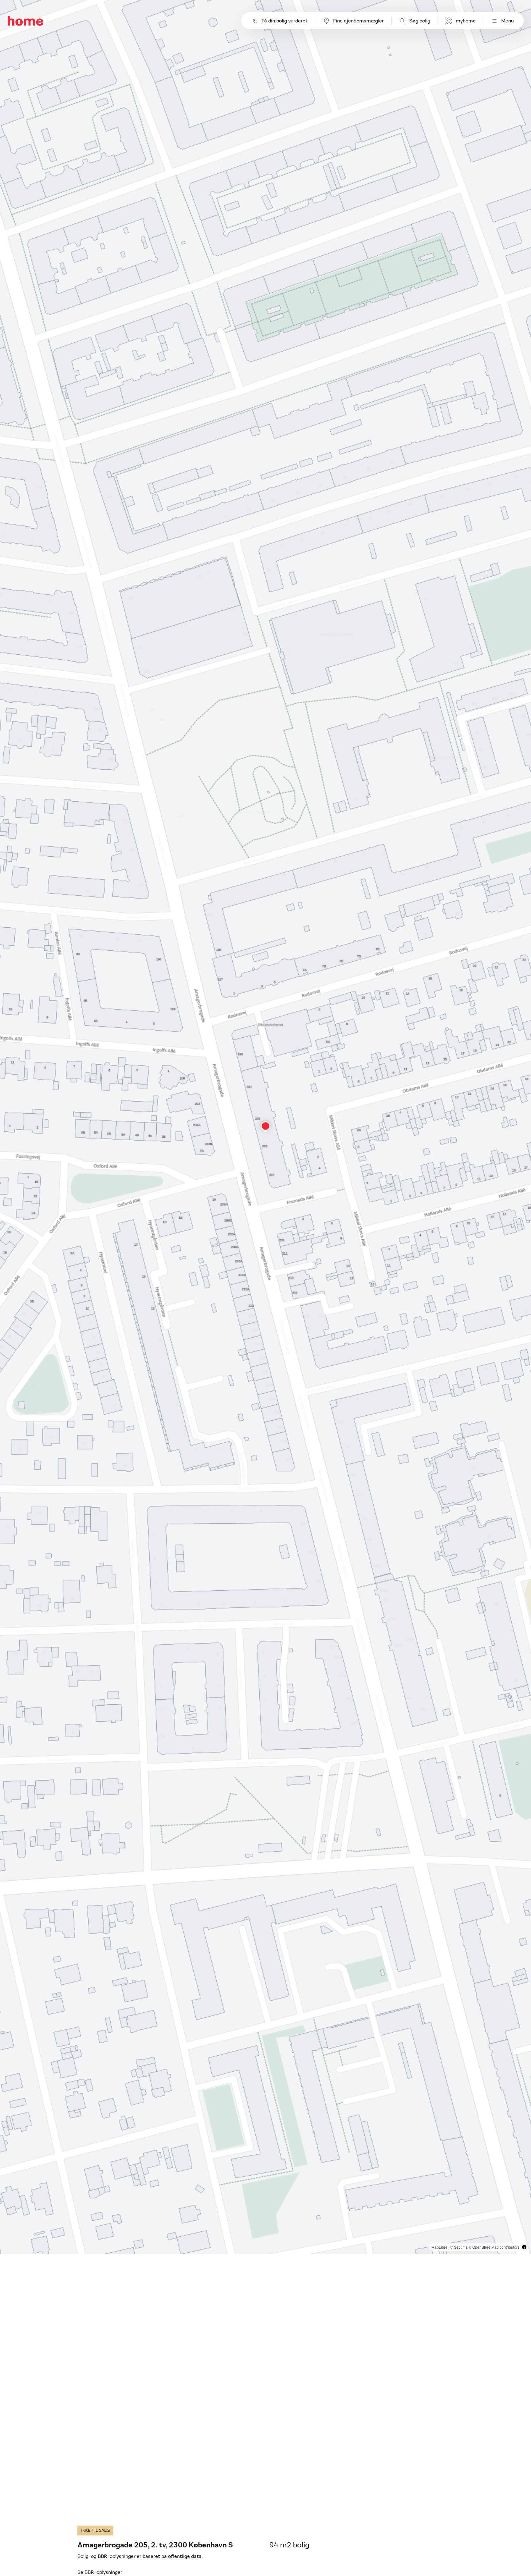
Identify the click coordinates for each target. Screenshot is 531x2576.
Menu (507, 21)
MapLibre (439, 2247)
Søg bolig (420, 21)
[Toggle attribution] (524, 2247)
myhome (466, 21)
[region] (265, 1127)
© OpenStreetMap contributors (494, 2247)
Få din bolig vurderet (285, 21)
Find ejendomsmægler (358, 21)
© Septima (459, 2247)
